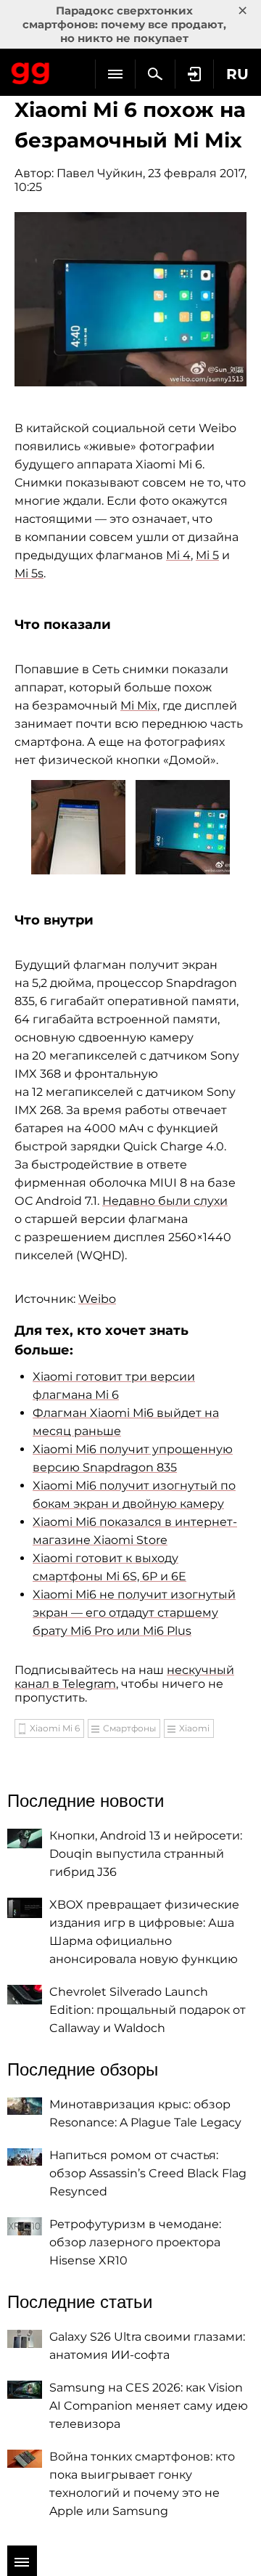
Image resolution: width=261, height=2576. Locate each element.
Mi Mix (139, 706)
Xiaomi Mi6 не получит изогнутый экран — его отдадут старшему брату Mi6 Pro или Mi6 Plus (134, 1613)
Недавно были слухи (165, 1201)
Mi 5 (207, 555)
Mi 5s (29, 573)
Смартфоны (129, 1728)
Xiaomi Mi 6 (55, 1728)
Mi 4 (178, 555)
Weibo (97, 1299)
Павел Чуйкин (100, 173)
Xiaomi (194, 1728)
